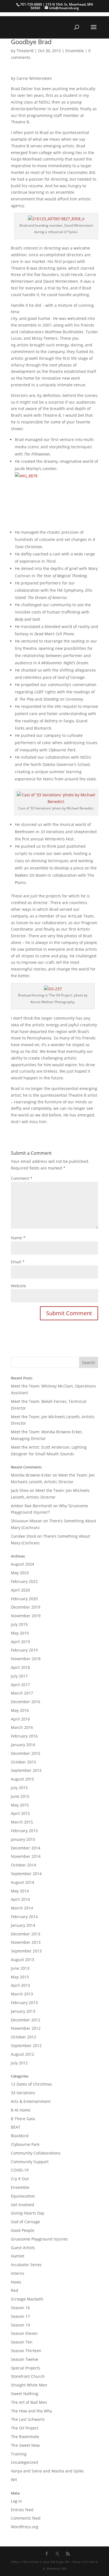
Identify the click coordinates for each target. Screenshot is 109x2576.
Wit (14, 2480)
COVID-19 (20, 2170)
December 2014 (26, 1848)
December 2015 (26, 1753)
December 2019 (26, 1607)
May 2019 (20, 1633)
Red (15, 2290)
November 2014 (26, 1856)
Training (19, 2454)
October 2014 (23, 1865)
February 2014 (24, 1917)
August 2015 (22, 1779)
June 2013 (20, 1968)
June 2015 (20, 1796)
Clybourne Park (25, 2144)
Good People (23, 2230)
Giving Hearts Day (28, 2213)
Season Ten (22, 2342)
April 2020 (20, 1590)
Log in (16, 2501)
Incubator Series (26, 2265)
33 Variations (23, 2093)
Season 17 (20, 2316)
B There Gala (23, 2119)
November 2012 (26, 2028)
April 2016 (20, 1719)
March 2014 (22, 1908)
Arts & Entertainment (31, 2101)
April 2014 (20, 1899)
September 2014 (26, 1874)
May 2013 (20, 1977)
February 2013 (24, 2003)
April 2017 (20, 1685)
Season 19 (20, 2325)
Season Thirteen (26, 2351)
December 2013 (26, 1934)
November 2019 (26, 1616)
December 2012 (26, 2020)
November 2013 (26, 1942)
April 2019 (20, 1642)
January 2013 (23, 2011)
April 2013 (20, 1985)
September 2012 (26, 2046)
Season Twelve (25, 2359)
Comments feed (26, 2518)
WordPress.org (25, 2527)
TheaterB (25, 51)
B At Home (21, 2110)
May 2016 (20, 1710)
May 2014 (20, 1891)
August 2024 (22, 1564)
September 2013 (26, 1951)
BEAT (16, 2127)
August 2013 (22, 1960)
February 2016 (24, 1736)
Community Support (30, 2162)
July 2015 (19, 1788)
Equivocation (23, 2196)
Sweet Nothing (25, 2394)
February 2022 (24, 1581)
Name (18, 1238)
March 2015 (22, 1822)
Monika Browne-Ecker (31, 1475)
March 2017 (22, 1693)
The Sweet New (25, 2445)
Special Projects (26, 2368)
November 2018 (26, 1659)
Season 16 (20, 2308)
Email (18, 1262)
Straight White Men (29, 2385)
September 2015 (26, 1770)
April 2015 (20, 1813)
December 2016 (26, 1702)
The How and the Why (31, 2411)
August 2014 (22, 1882)
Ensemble (75, 51)
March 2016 (22, 1727)
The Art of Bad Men (29, 2402)
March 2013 (22, 1994)
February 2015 (24, 1831)
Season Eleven (24, 2333)
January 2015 (23, 1839)
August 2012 (22, 2054)
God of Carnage (25, 2222)
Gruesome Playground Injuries (39, 2239)
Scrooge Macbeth (27, 2299)
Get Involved (22, 2205)
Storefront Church (28, 2376)
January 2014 (23, 1925)
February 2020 (24, 1599)
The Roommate (25, 2437)
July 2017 (19, 1676)
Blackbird (20, 2136)
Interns (18, 2273)
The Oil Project (25, 2428)
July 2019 (19, 1624)
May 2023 (20, 1573)
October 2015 (23, 1762)
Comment (22, 1178)
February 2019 (24, 1650)
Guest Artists (23, 2248)
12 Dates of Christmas (31, 2084)
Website (18, 1286)
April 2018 (20, 1667)
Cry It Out (20, 2179)
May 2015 (20, 1805)
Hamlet (18, 2256)
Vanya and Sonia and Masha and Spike (47, 2471)
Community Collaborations (36, 2153)
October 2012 (23, 2037)
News (16, 2282)
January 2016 (23, 1745)
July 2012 (19, 2063)
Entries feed (22, 2510)
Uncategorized (24, 2462)
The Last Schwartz (28, 2419)
